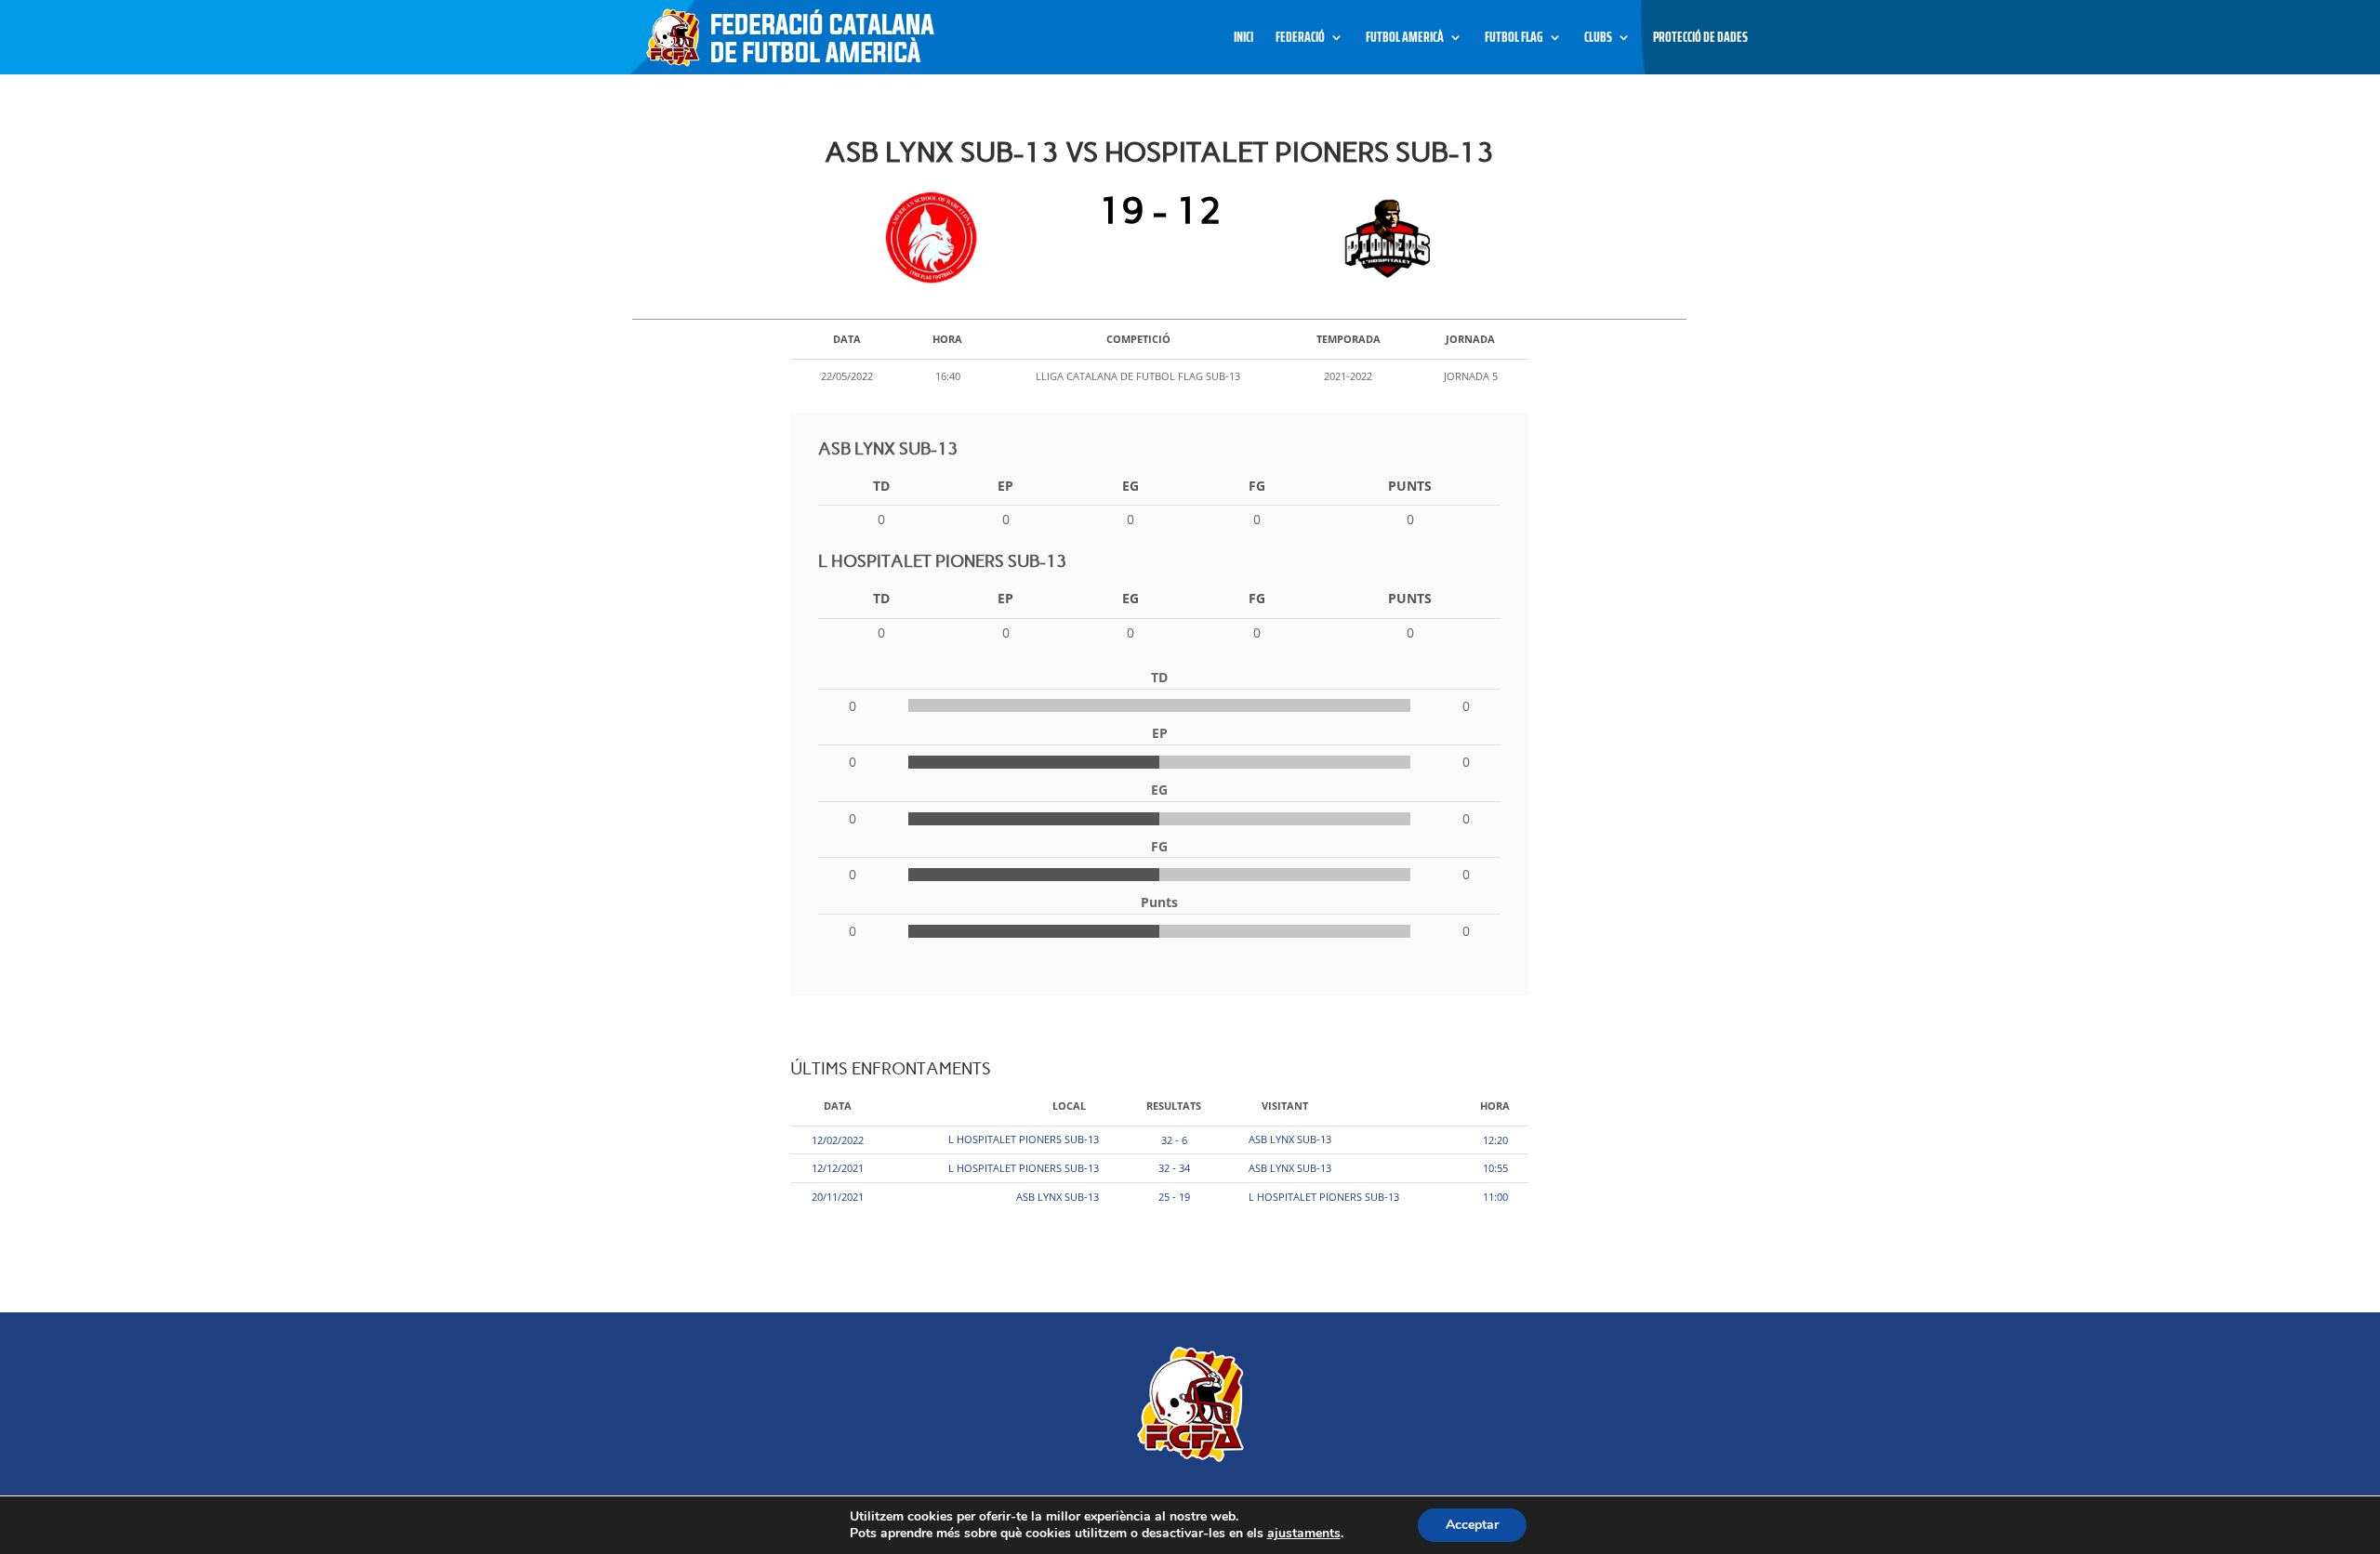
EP (1005, 486)
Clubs (1598, 40)
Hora (1495, 1106)
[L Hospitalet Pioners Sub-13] (1382, 238)
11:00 (1495, 1197)
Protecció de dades (1700, 40)
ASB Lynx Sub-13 (1290, 1139)
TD (881, 486)
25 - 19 (1174, 1197)
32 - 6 (1174, 1140)
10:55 (1495, 1168)
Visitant (1285, 1106)
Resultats (1174, 1106)
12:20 (1495, 1140)
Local (1069, 1106)
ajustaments (1304, 1534)
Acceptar (1472, 1525)
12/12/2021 (838, 1168)
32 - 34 (1174, 1168)
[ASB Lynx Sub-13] (936, 238)
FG (1257, 486)
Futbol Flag (1514, 40)
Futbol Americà (1405, 40)
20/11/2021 (838, 1197)
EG (1130, 486)
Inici (1243, 40)
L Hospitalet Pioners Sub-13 (1024, 1139)
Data (838, 1106)
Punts (1410, 486)
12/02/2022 (838, 1140)
